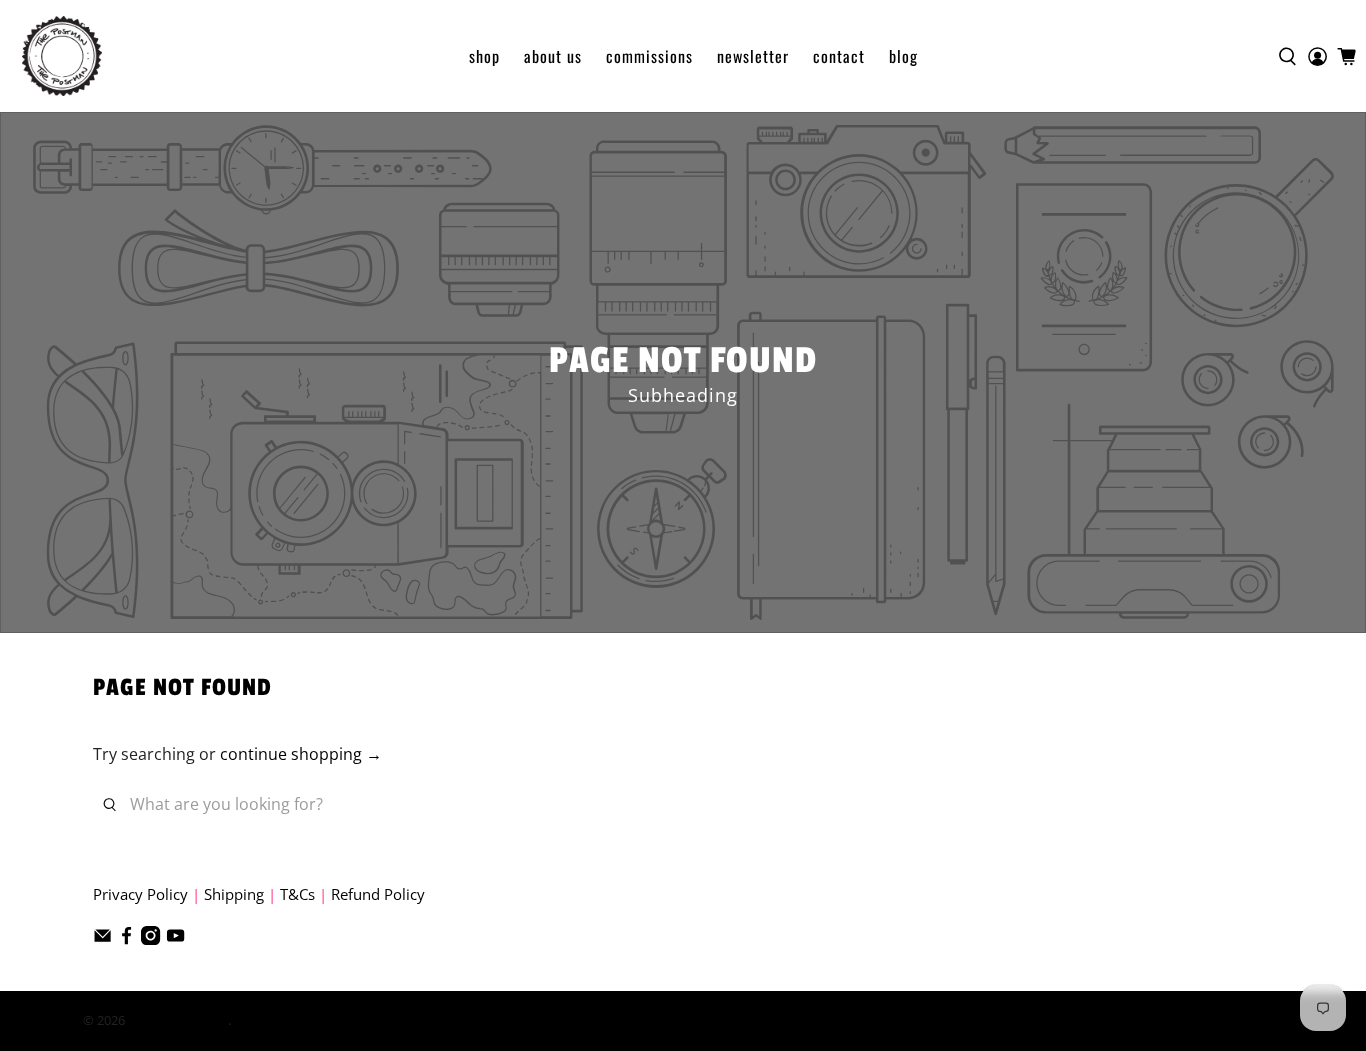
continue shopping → (301, 754)
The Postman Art (178, 1020)
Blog (903, 56)
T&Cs (297, 894)
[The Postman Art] (62, 56)
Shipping (234, 894)
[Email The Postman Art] (102, 939)
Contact (839, 56)
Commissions (649, 56)
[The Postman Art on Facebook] (126, 939)
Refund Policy (378, 894)
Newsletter (753, 56)
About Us (553, 56)
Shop (484, 56)
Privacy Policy (140, 894)
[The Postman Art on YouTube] (175, 939)
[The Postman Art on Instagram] (150, 939)
